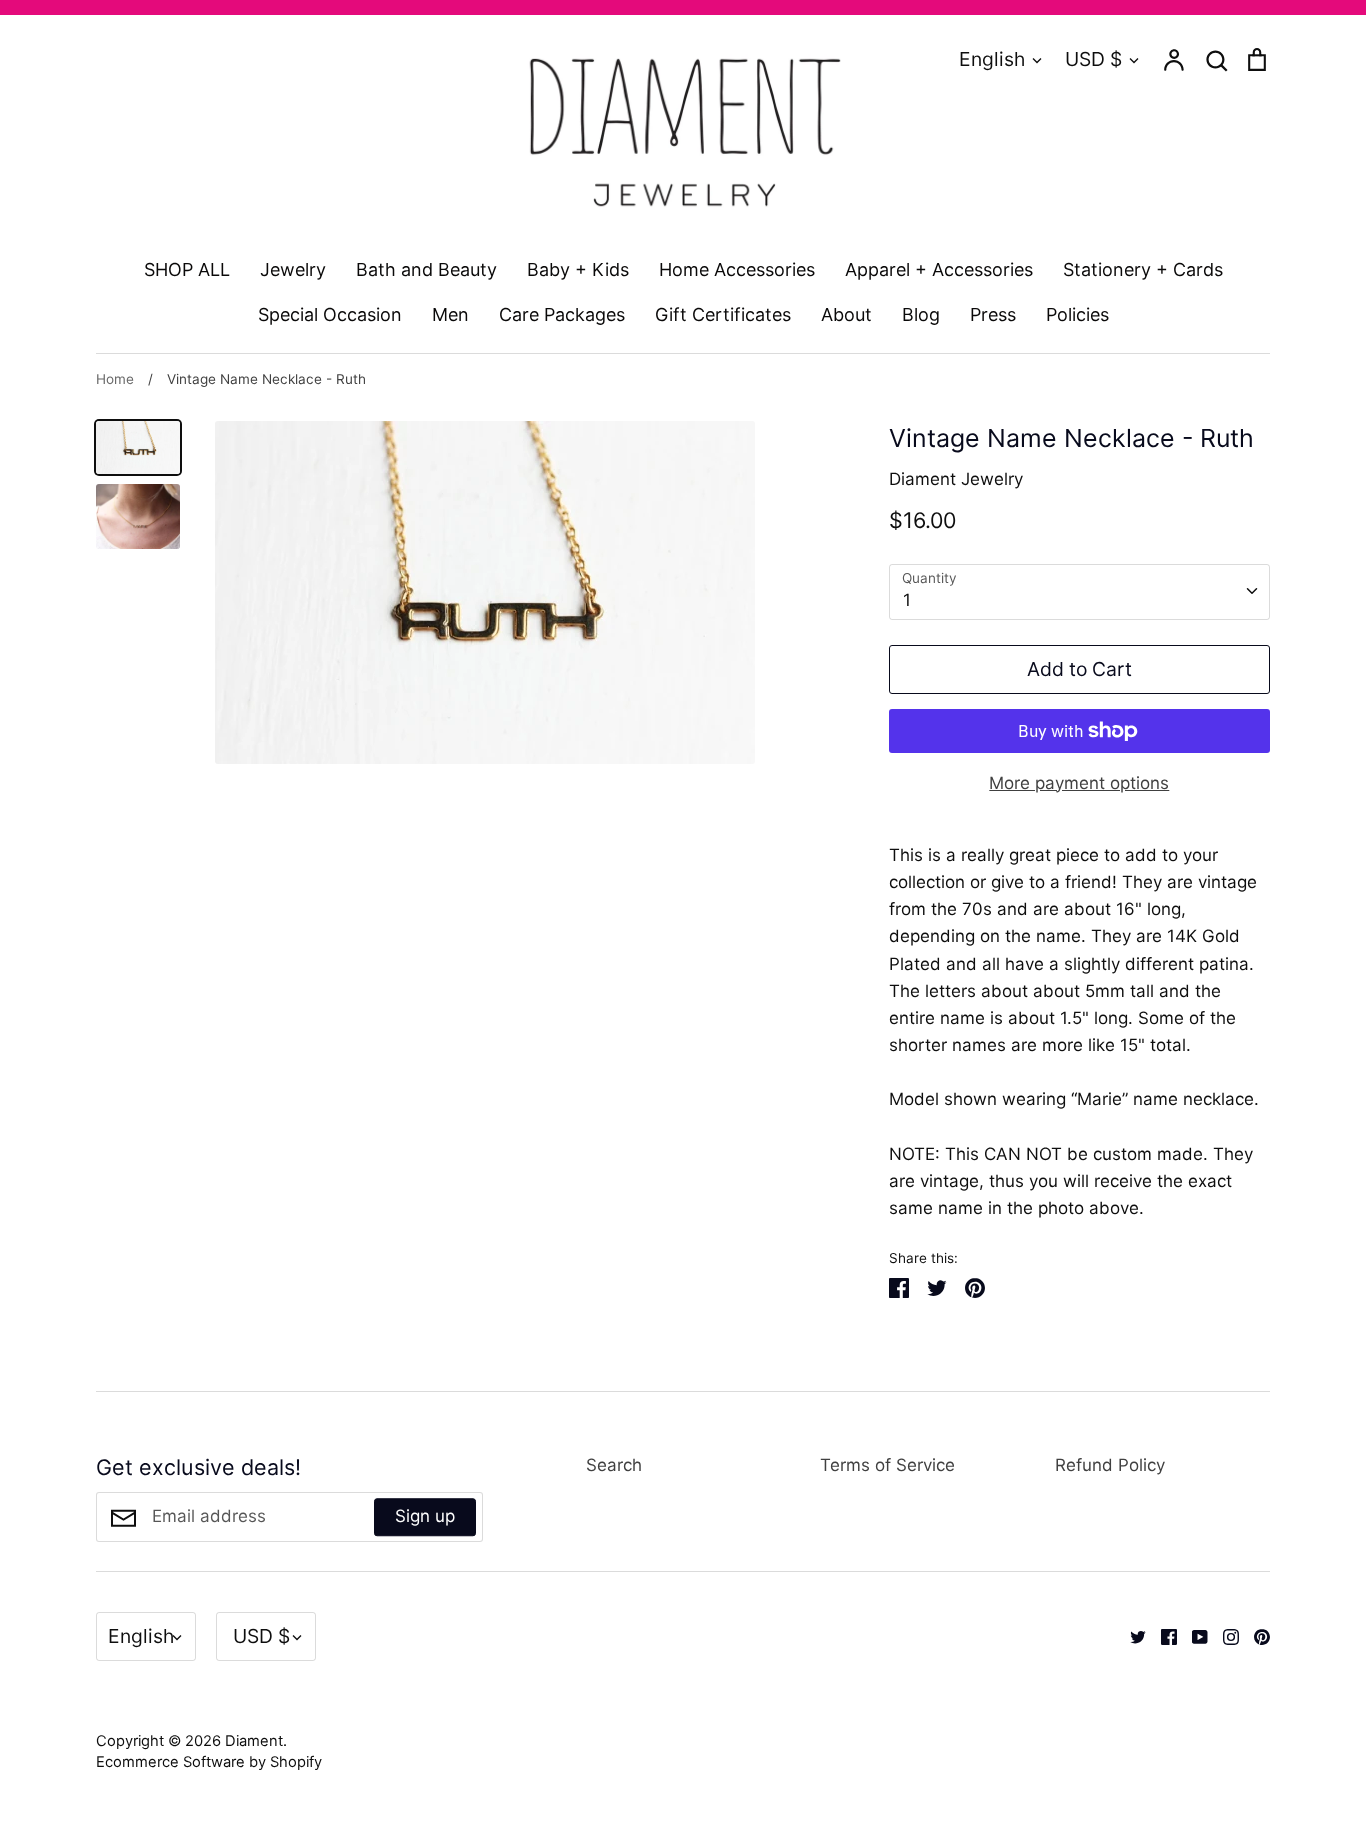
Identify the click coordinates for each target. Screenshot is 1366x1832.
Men (450, 314)
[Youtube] (1192, 1636)
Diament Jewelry (956, 479)
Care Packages (562, 314)
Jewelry (293, 269)
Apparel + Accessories (939, 269)
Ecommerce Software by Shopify (209, 1762)
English (992, 59)
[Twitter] (1130, 1636)
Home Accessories (737, 269)
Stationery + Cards (1143, 269)
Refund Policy (1110, 1465)
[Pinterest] (1254, 1636)
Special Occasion (330, 314)
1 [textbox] (907, 600)
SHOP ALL (187, 269)
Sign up (425, 1516)
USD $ (1093, 59)
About (846, 314)
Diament (254, 1741)
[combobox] (1079, 592)
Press (993, 314)
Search (614, 1465)
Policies (1077, 314)
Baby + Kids (578, 269)
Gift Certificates (723, 314)
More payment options (1079, 783)
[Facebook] (1161, 1636)
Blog (921, 314)
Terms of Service (887, 1465)
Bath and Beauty (426, 269)
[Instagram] (1223, 1636)
